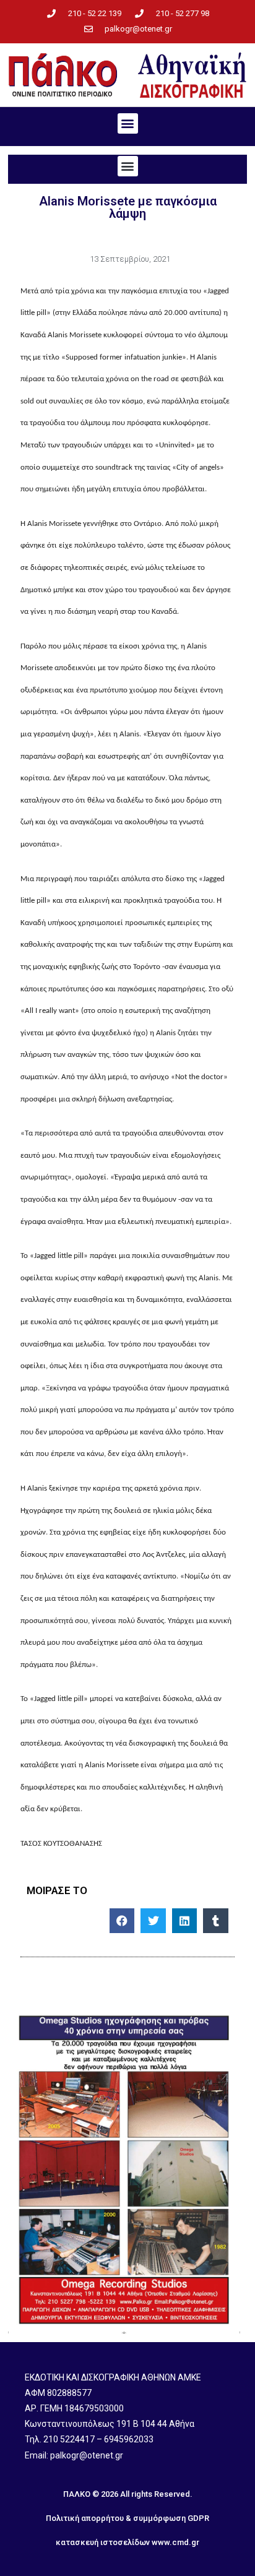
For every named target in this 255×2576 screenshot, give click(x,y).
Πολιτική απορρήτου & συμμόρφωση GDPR (127, 2518)
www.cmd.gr (175, 2542)
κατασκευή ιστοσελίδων (103, 2542)
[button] (128, 123)
